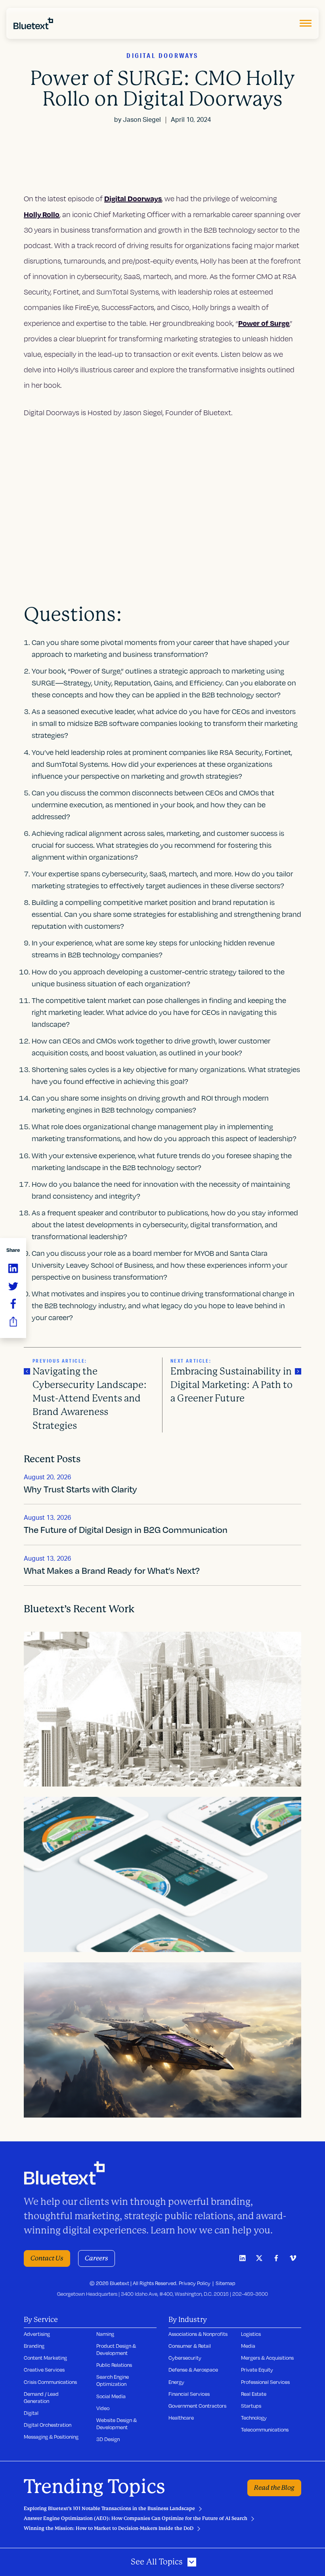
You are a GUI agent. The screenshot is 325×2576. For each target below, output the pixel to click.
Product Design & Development (116, 2349)
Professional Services (265, 2382)
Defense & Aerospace (193, 2370)
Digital (31, 2413)
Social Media (111, 2396)
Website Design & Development (117, 2424)
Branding (34, 2346)
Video (103, 2408)
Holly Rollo (42, 214)
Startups (251, 2406)
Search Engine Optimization (113, 2380)
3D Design (108, 2439)
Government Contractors (197, 2406)
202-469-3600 (250, 2294)
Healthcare (181, 2418)
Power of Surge (264, 323)
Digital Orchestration (48, 2425)
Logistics (251, 2334)
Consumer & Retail (190, 2346)
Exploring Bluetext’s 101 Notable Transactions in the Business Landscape (109, 2509)
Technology (254, 2418)
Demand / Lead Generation (41, 2397)
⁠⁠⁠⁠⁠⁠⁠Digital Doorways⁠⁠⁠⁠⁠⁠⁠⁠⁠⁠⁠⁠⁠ (133, 198)
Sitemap (226, 2283)
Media (248, 2346)
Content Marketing (45, 2358)
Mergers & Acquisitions (267, 2358)
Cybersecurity (185, 2358)
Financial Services (189, 2394)
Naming (105, 2334)
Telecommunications (265, 2430)
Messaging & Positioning (51, 2437)
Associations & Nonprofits (198, 2334)
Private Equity (257, 2370)
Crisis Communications (50, 2382)
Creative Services (44, 2370)
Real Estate (254, 2394)
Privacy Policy (195, 2283)
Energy (176, 2382)
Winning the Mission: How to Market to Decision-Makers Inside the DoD (109, 2528)
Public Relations (114, 2365)
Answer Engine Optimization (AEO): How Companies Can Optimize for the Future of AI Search (136, 2518)
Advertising (37, 2334)
